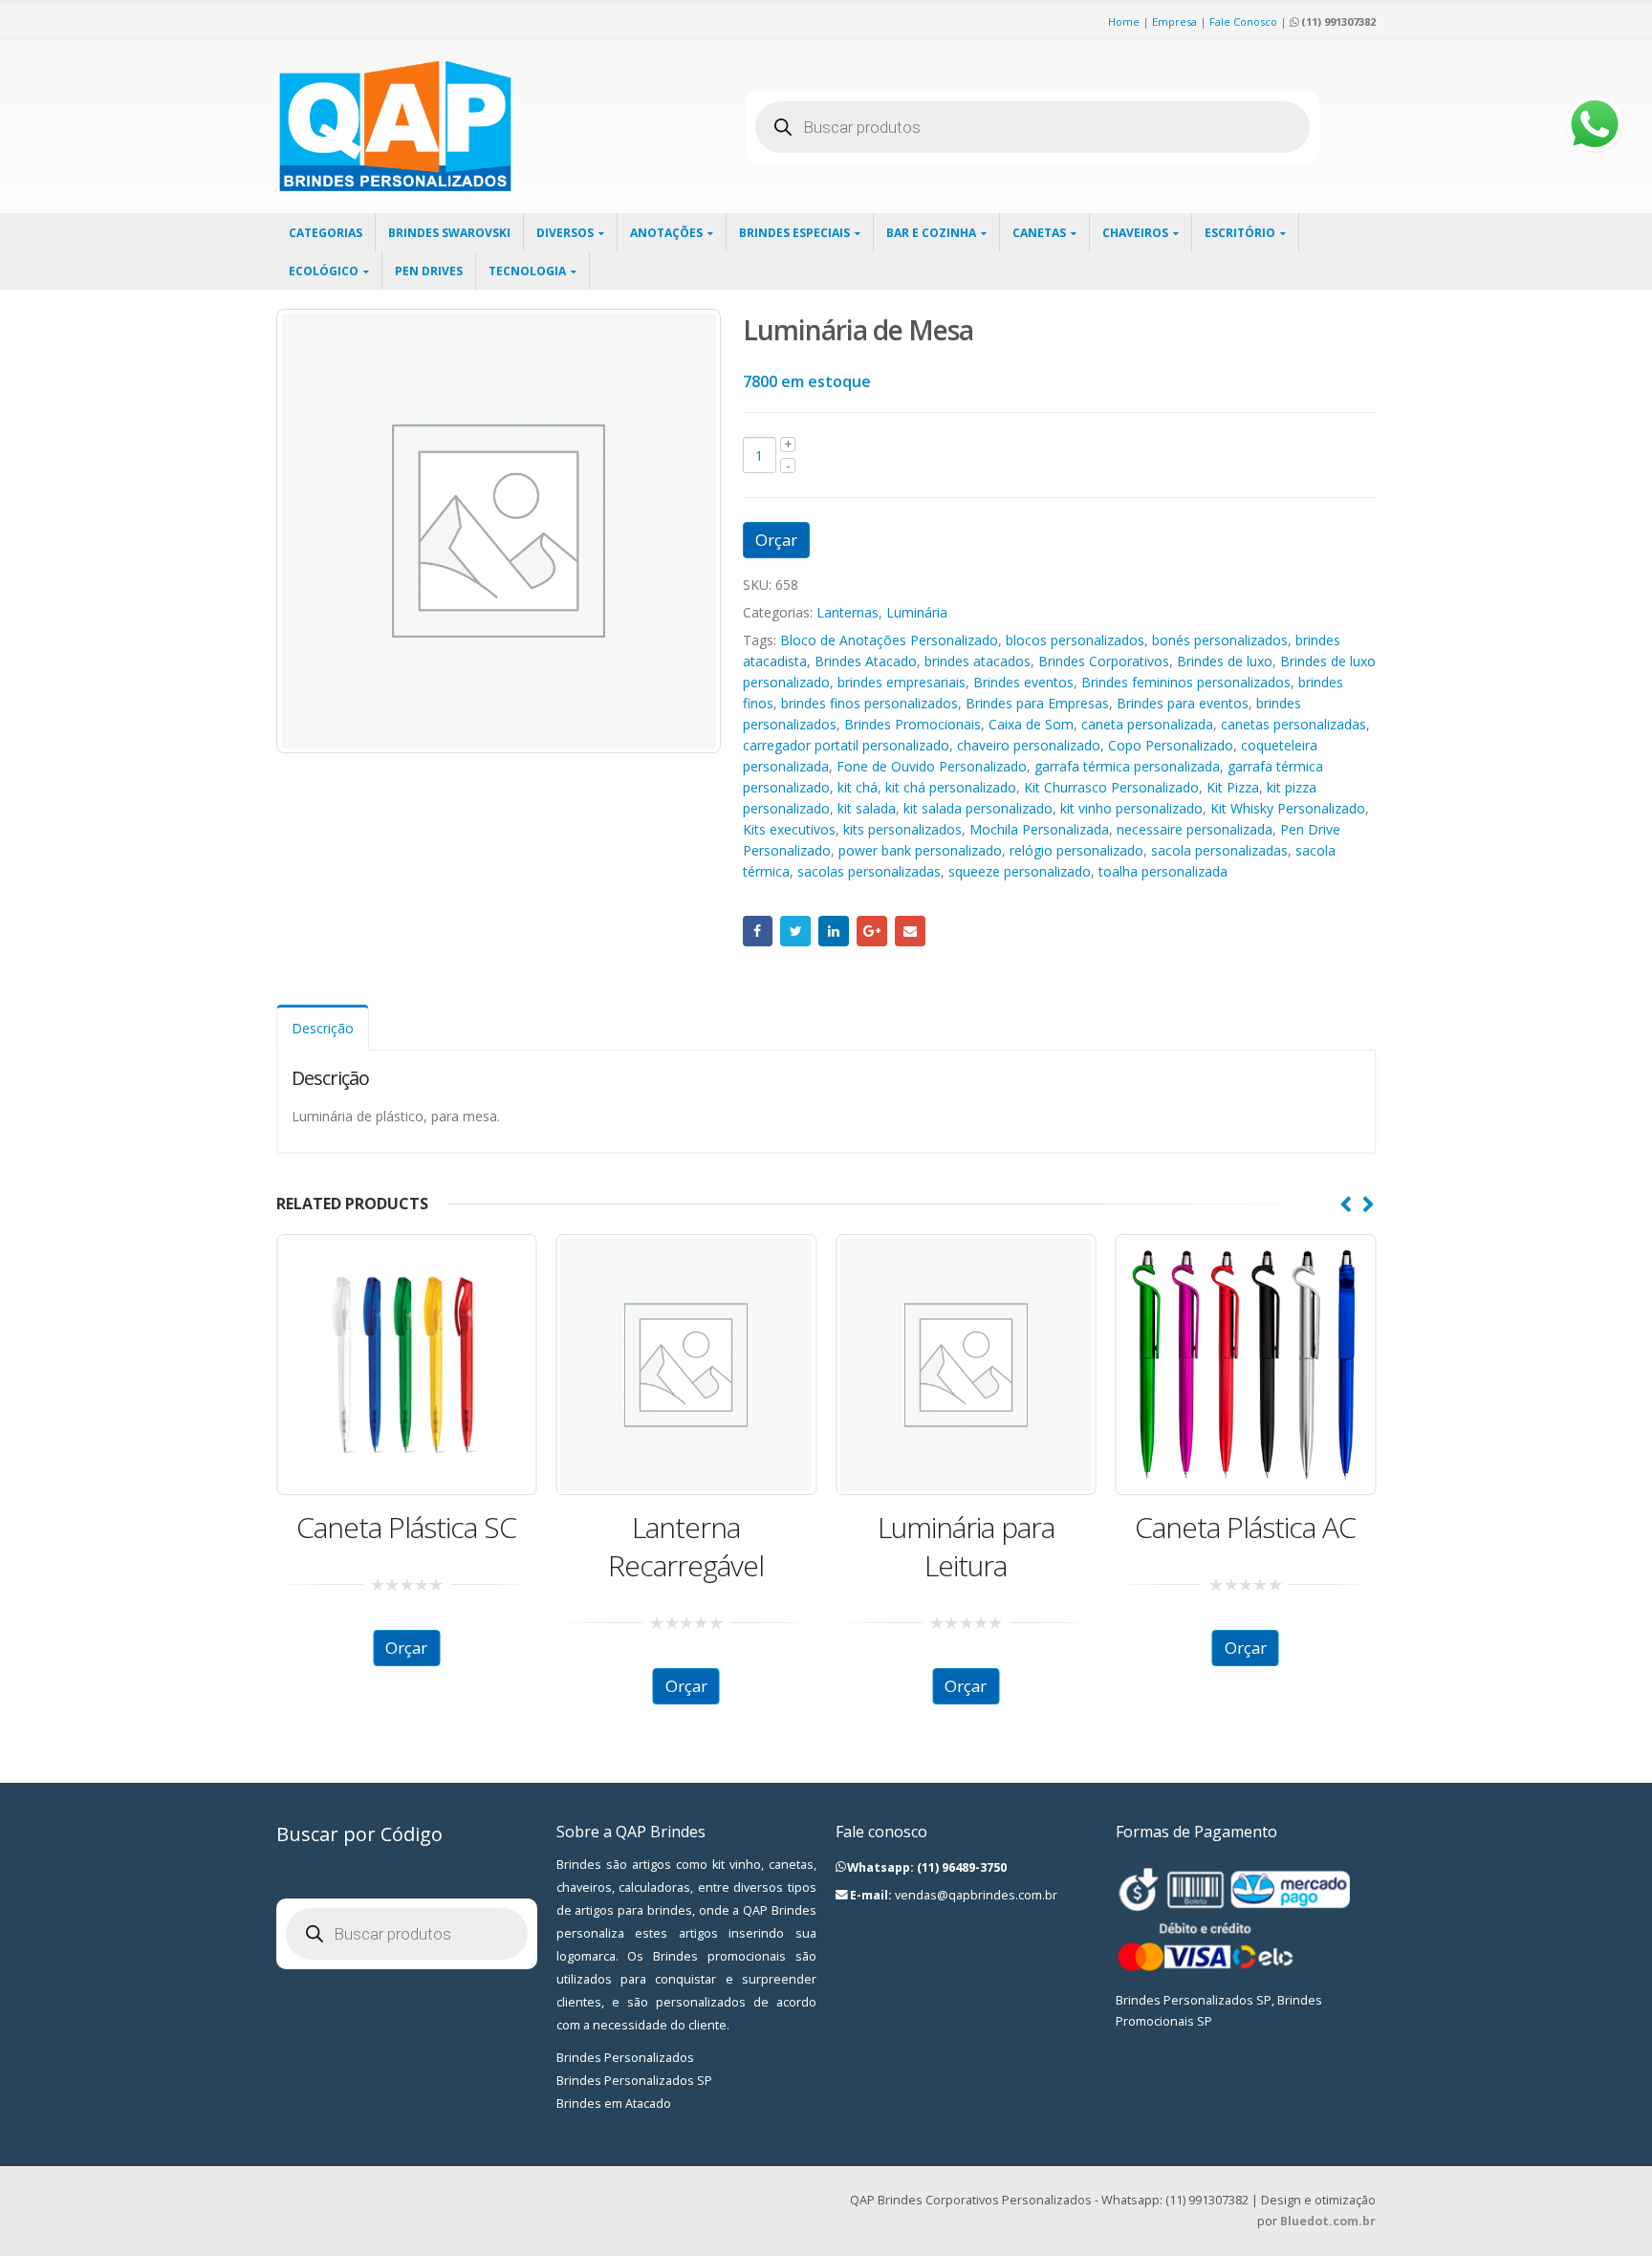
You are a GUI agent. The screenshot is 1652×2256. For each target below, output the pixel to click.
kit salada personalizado (978, 808)
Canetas (1039, 233)
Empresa (1174, 22)
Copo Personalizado (1171, 745)
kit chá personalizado (951, 787)
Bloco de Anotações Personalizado (889, 640)
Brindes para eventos (1183, 703)
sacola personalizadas (1219, 850)
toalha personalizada (1163, 871)
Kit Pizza (1233, 787)
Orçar (776, 540)
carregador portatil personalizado (846, 745)
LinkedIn (834, 931)
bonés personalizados (1220, 640)
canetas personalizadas (1293, 724)
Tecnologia (527, 271)
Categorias (326, 233)
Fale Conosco (1243, 22)
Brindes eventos (1023, 682)
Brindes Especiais (794, 233)
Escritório (1240, 233)
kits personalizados (902, 829)
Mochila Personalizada (1039, 829)
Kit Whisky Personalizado (1288, 808)
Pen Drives (429, 271)
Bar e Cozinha (931, 233)
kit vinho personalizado (1131, 808)
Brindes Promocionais (913, 724)
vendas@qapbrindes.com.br (976, 1895)
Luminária (917, 612)
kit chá (858, 787)
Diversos (565, 233)
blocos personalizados (1075, 640)
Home (1124, 22)
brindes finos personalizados (869, 703)
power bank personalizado (920, 850)
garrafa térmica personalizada (1127, 766)
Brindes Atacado (866, 661)
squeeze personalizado (1020, 871)
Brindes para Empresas (1037, 703)
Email (910, 931)
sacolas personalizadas (869, 871)
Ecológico (324, 271)
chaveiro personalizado (1029, 745)
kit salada (867, 808)
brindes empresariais (902, 682)
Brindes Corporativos (1104, 661)
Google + (872, 931)
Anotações (666, 233)
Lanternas (848, 612)
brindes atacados (978, 661)
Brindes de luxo (1225, 661)
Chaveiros (1135, 233)
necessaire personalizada (1195, 829)
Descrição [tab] (323, 1028)
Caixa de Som (1031, 724)
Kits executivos (789, 829)
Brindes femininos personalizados (1186, 682)
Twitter (795, 931)
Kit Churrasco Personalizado (1111, 787)
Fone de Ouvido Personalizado (932, 766)
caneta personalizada (1147, 724)
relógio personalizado (1076, 850)
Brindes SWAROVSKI (449, 233)
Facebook (758, 931)
